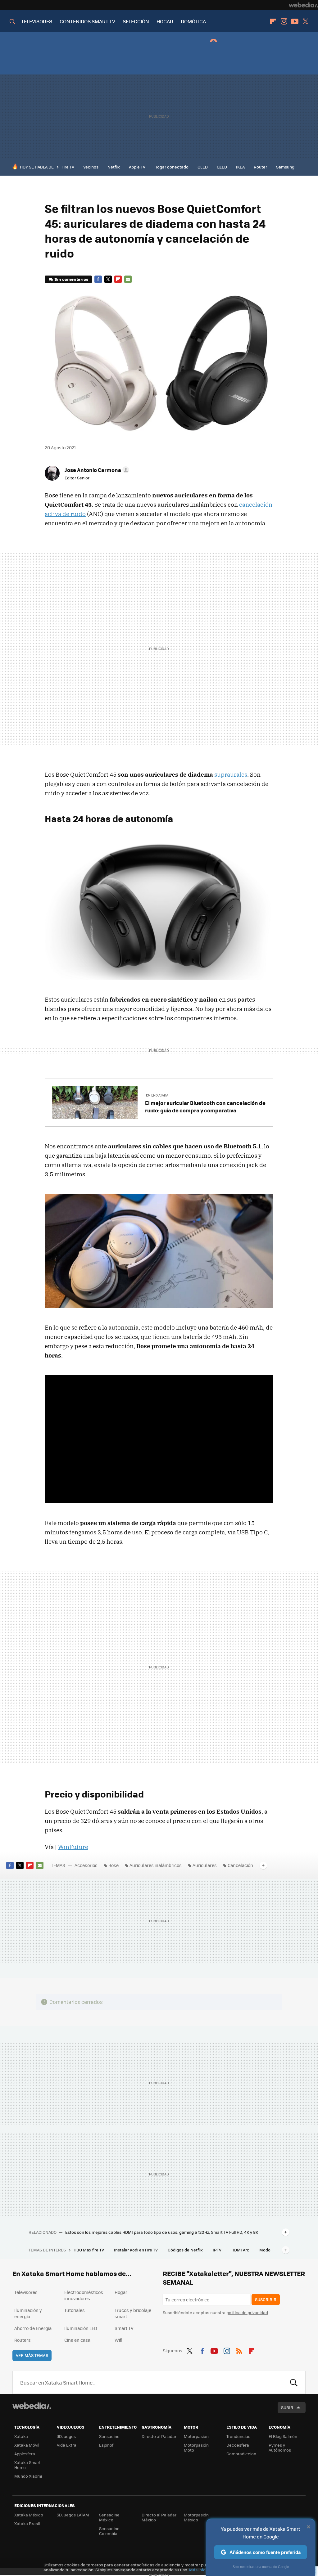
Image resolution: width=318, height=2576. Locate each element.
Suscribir (266, 2299)
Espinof (106, 2445)
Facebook (98, 279)
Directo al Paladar (159, 2436)
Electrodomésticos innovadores (84, 2295)
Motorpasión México (196, 2517)
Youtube (295, 21)
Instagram (284, 21)
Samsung (285, 167)
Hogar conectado (171, 167)
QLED (222, 167)
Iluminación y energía (28, 2313)
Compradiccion (241, 2454)
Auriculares (205, 1865)
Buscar (294, 2382)
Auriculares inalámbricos (156, 1865)
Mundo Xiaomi (28, 2476)
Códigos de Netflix (186, 2250)
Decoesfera (238, 2445)
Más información (205, 2570)
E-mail (128, 279)
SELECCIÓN (136, 21)
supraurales (231, 774)
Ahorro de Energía (33, 2328)
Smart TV (124, 2328)
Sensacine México (109, 2517)
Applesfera (25, 2454)
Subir (287, 2407)
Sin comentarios (71, 279)
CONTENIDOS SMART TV (87, 21)
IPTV (218, 2250)
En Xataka (160, 1095)
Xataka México (29, 2515)
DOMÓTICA (193, 21)
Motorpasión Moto (196, 2447)
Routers (23, 2340)
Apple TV (137, 167)
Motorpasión (196, 2436)
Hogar (121, 2292)
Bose (114, 1865)
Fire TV (68, 167)
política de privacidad (247, 2312)
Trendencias (238, 2436)
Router (260, 167)
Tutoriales (75, 2310)
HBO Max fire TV (89, 2250)
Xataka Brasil (27, 2523)
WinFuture (73, 1847)
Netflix (114, 167)
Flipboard (273, 21)
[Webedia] (303, 5)
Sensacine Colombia (109, 2531)
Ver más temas (32, 2355)
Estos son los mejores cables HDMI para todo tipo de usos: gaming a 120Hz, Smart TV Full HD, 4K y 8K (162, 2232)
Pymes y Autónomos (280, 2447)
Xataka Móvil (27, 2445)
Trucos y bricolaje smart (133, 2313)
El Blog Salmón (283, 2436)
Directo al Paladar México (159, 2517)
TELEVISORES (37, 21)
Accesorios (86, 1865)
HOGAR (165, 21)
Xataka (21, 2436)
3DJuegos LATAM (73, 2515)
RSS (239, 2350)
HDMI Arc (241, 2250)
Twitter (306, 21)
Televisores (26, 2292)
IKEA (240, 167)
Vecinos (91, 167)
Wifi (118, 2340)
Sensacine (109, 2436)
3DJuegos (66, 2436)
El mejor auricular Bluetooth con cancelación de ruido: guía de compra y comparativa (205, 1106)
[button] (96, 470)
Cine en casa (77, 2340)
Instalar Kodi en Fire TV (136, 2250)
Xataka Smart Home (27, 2465)
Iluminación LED (81, 2328)
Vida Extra (67, 2445)
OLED (203, 167)
